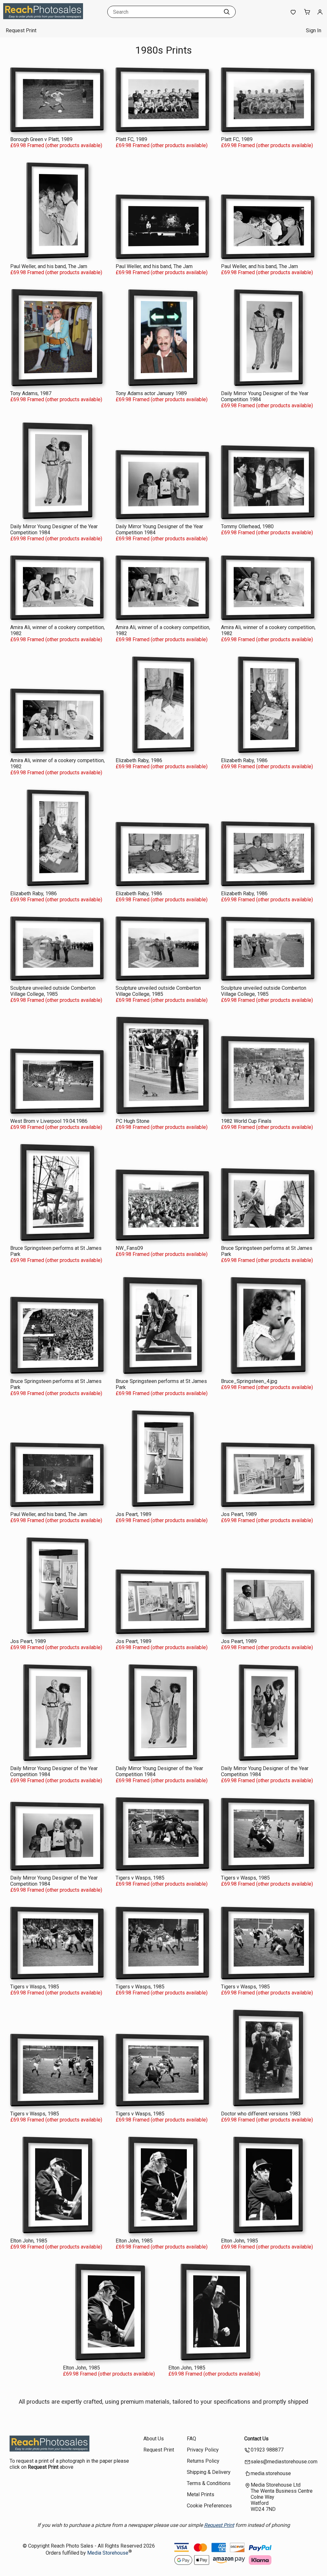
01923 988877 (267, 2450)
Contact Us (256, 2439)
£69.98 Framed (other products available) (56, 145)
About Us (154, 2439)
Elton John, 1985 (29, 2241)
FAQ (191, 2439)
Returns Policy (203, 2461)
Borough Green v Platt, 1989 (41, 139)
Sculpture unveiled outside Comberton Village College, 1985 (53, 991)
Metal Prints (201, 2494)
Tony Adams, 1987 (31, 393)
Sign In (314, 30)
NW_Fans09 (129, 1248)
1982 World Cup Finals (246, 1121)
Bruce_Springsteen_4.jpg (249, 1381)
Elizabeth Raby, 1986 (139, 760)
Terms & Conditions (209, 2483)
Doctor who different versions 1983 (261, 2114)
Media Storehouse (108, 2553)
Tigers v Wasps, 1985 (140, 1878)
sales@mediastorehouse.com (284, 2462)
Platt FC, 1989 (131, 139)
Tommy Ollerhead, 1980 (247, 526)
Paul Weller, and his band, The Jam (49, 266)
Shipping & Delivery (209, 2472)
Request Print (21, 30)
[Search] (227, 12)
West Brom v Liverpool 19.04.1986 (49, 1121)
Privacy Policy (203, 2450)
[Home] (43, 17)
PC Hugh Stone (133, 1121)
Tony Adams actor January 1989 (151, 393)
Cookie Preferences (209, 2506)
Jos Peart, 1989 (133, 1514)
